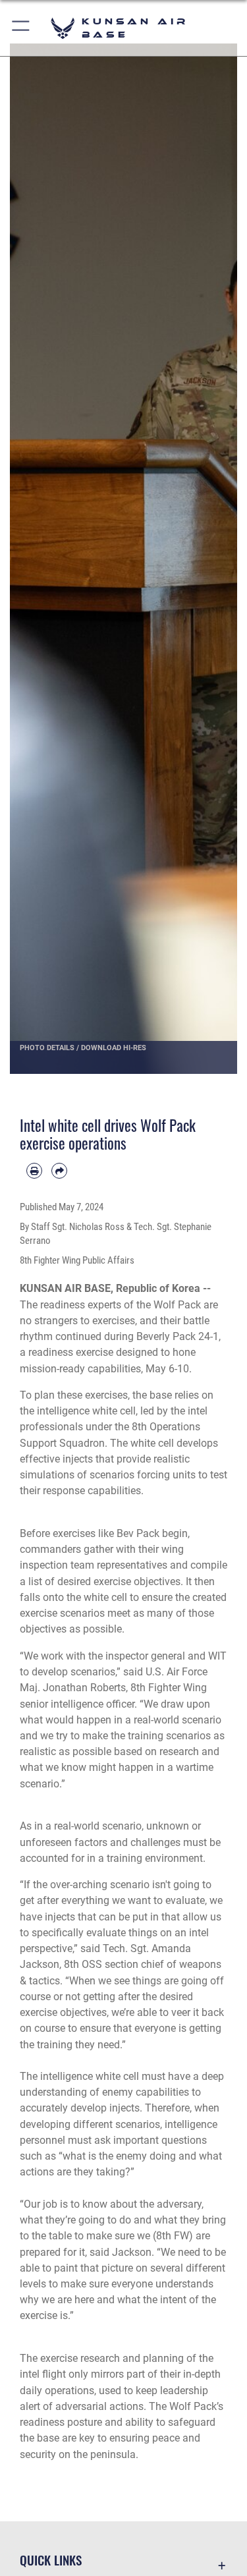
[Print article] (34, 1171)
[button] (21, 28)
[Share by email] (59, 1171)
